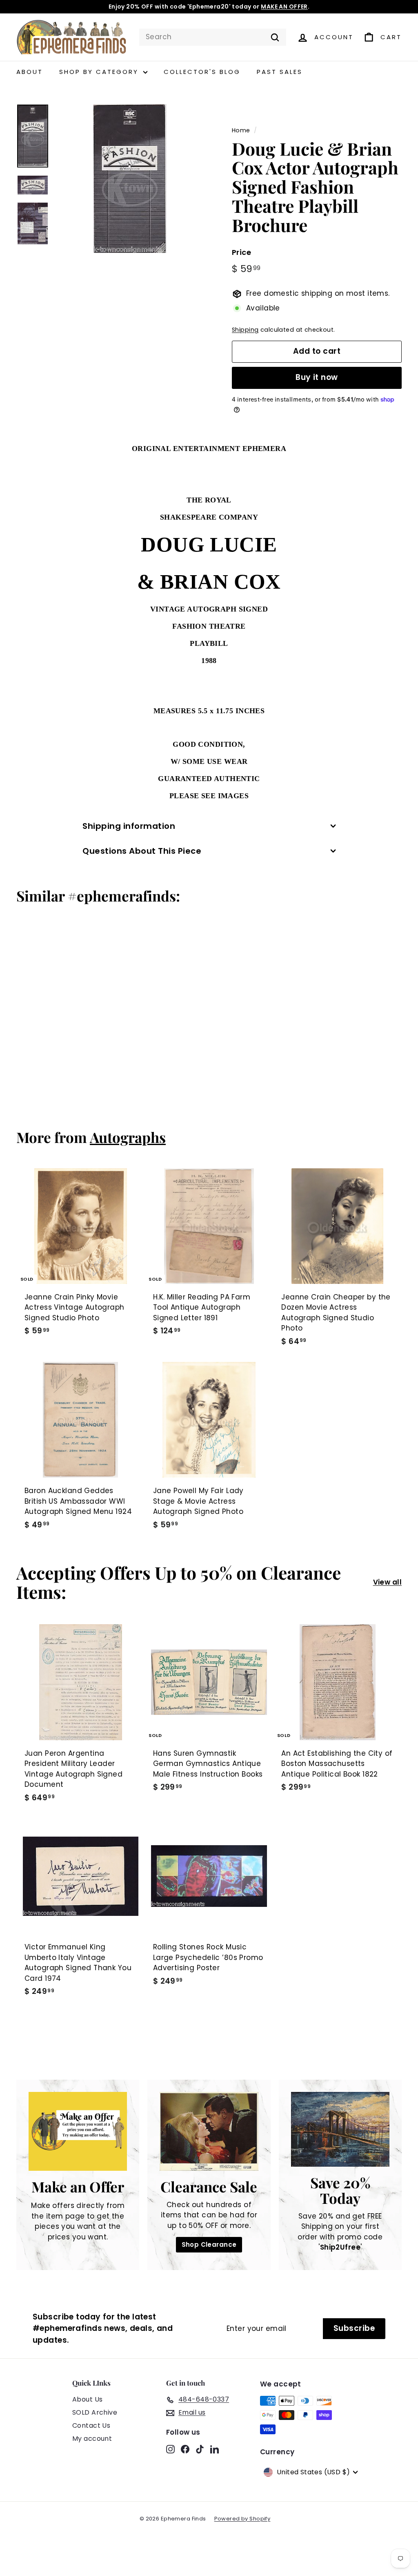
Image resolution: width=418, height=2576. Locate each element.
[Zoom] (130, 179)
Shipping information (129, 826)
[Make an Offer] (78, 2131)
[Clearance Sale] (209, 2132)
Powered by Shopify (242, 2519)
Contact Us (91, 2425)
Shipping (245, 330)
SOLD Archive (95, 2412)
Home (241, 130)
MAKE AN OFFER (284, 7)
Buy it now (317, 377)
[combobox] (213, 37)
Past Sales (280, 72)
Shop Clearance (209, 2245)
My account (92, 2439)
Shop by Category (100, 72)
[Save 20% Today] (340, 2129)
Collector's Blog (202, 72)
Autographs (128, 1137)
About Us (87, 2399)
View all (387, 1582)
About (30, 72)
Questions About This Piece (142, 851)
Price (241, 252)
